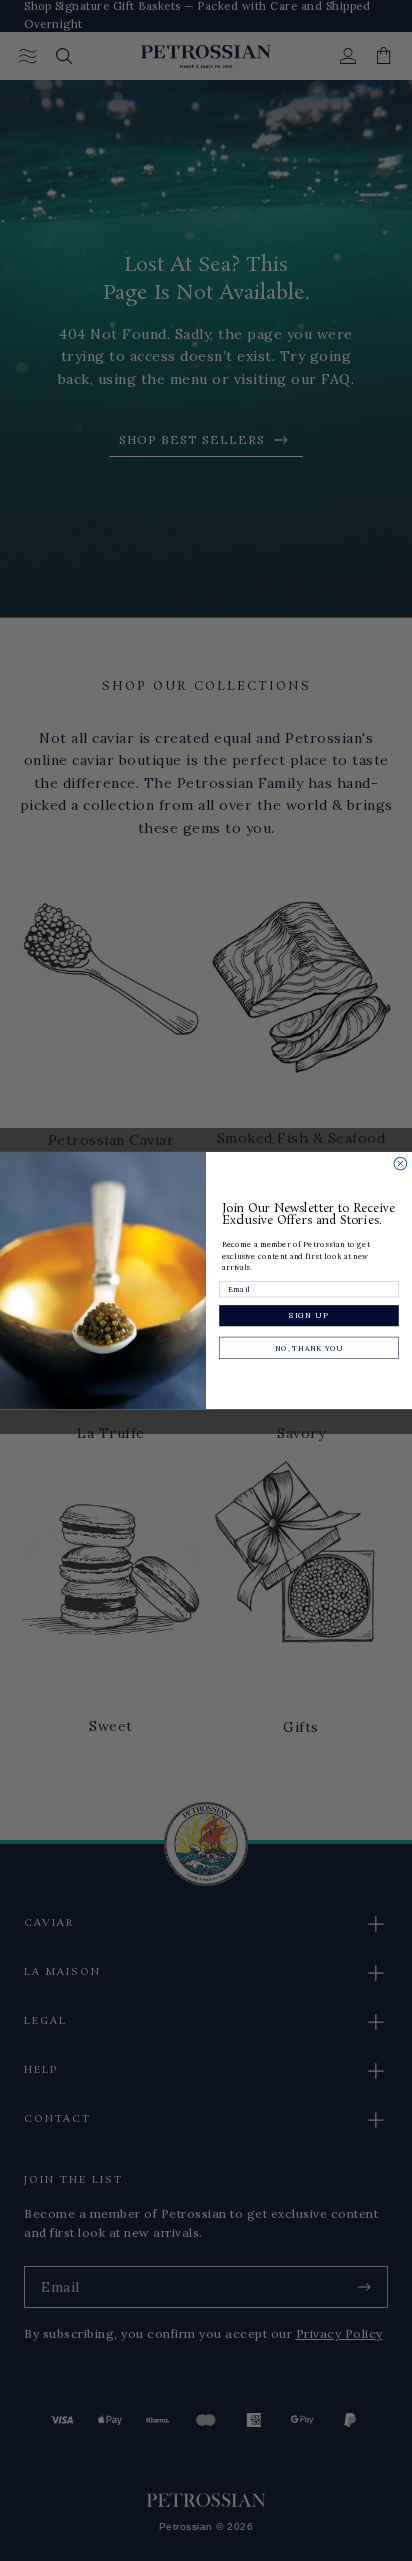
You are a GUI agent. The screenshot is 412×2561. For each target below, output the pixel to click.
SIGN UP (308, 1316)
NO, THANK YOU (309, 1348)
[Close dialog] (400, 1163)
